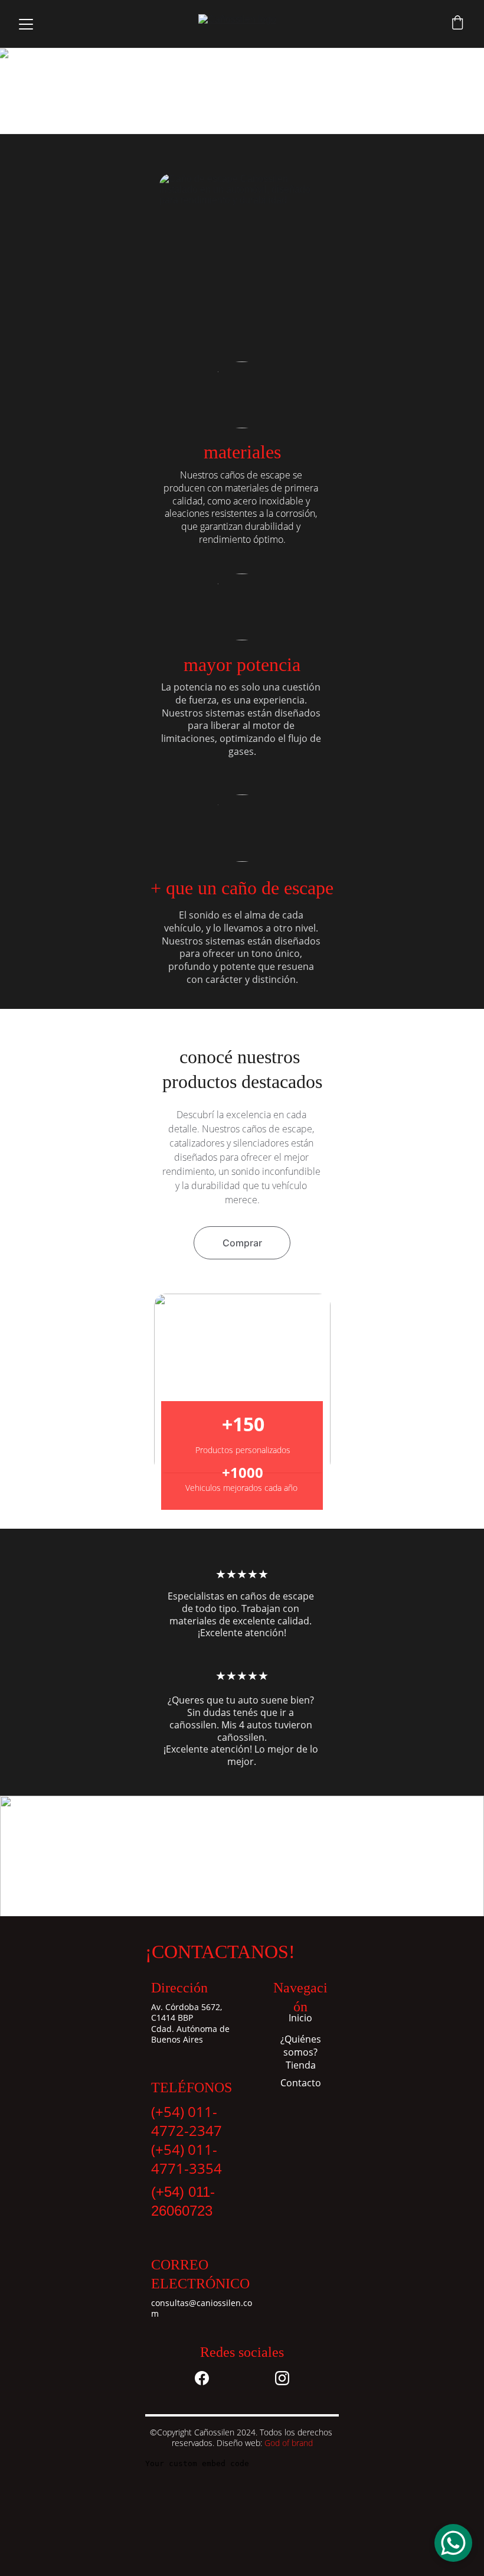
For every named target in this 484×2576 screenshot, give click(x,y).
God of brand (289, 2443)
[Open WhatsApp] (453, 2543)
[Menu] (26, 24)
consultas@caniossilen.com (202, 2308)
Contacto (301, 2083)
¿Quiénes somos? (301, 2046)
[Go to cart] (457, 24)
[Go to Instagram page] (282, 2378)
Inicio (300, 2018)
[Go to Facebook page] (202, 2378)
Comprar (242, 1243)
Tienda (301, 2065)
